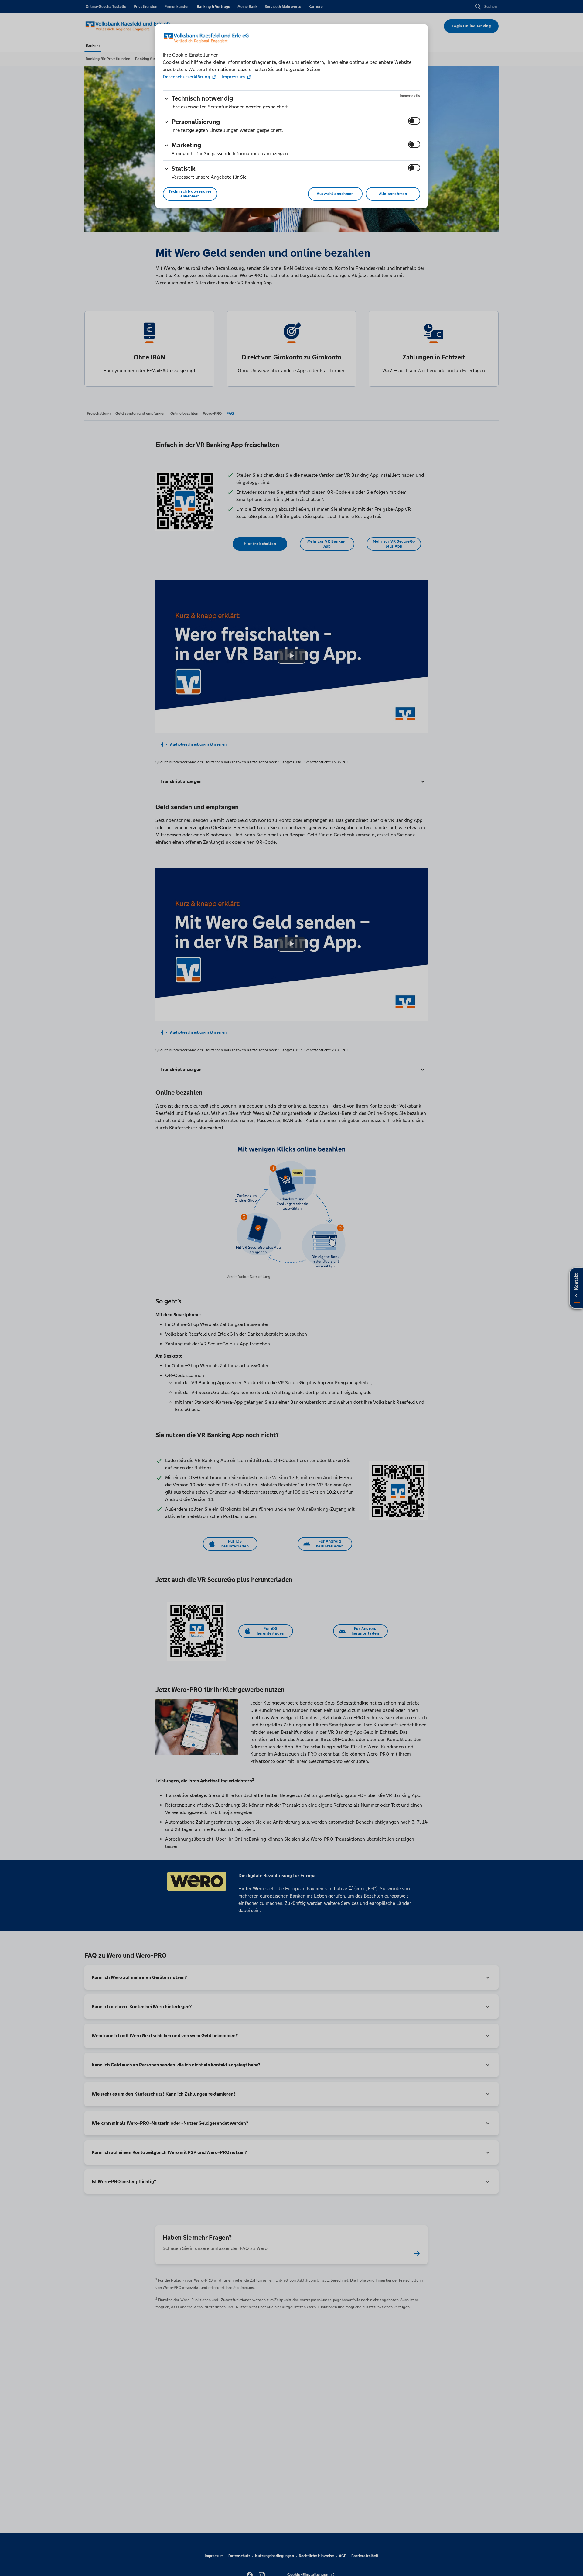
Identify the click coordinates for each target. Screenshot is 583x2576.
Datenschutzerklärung (187, 77)
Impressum (234, 77)
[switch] (414, 121)
